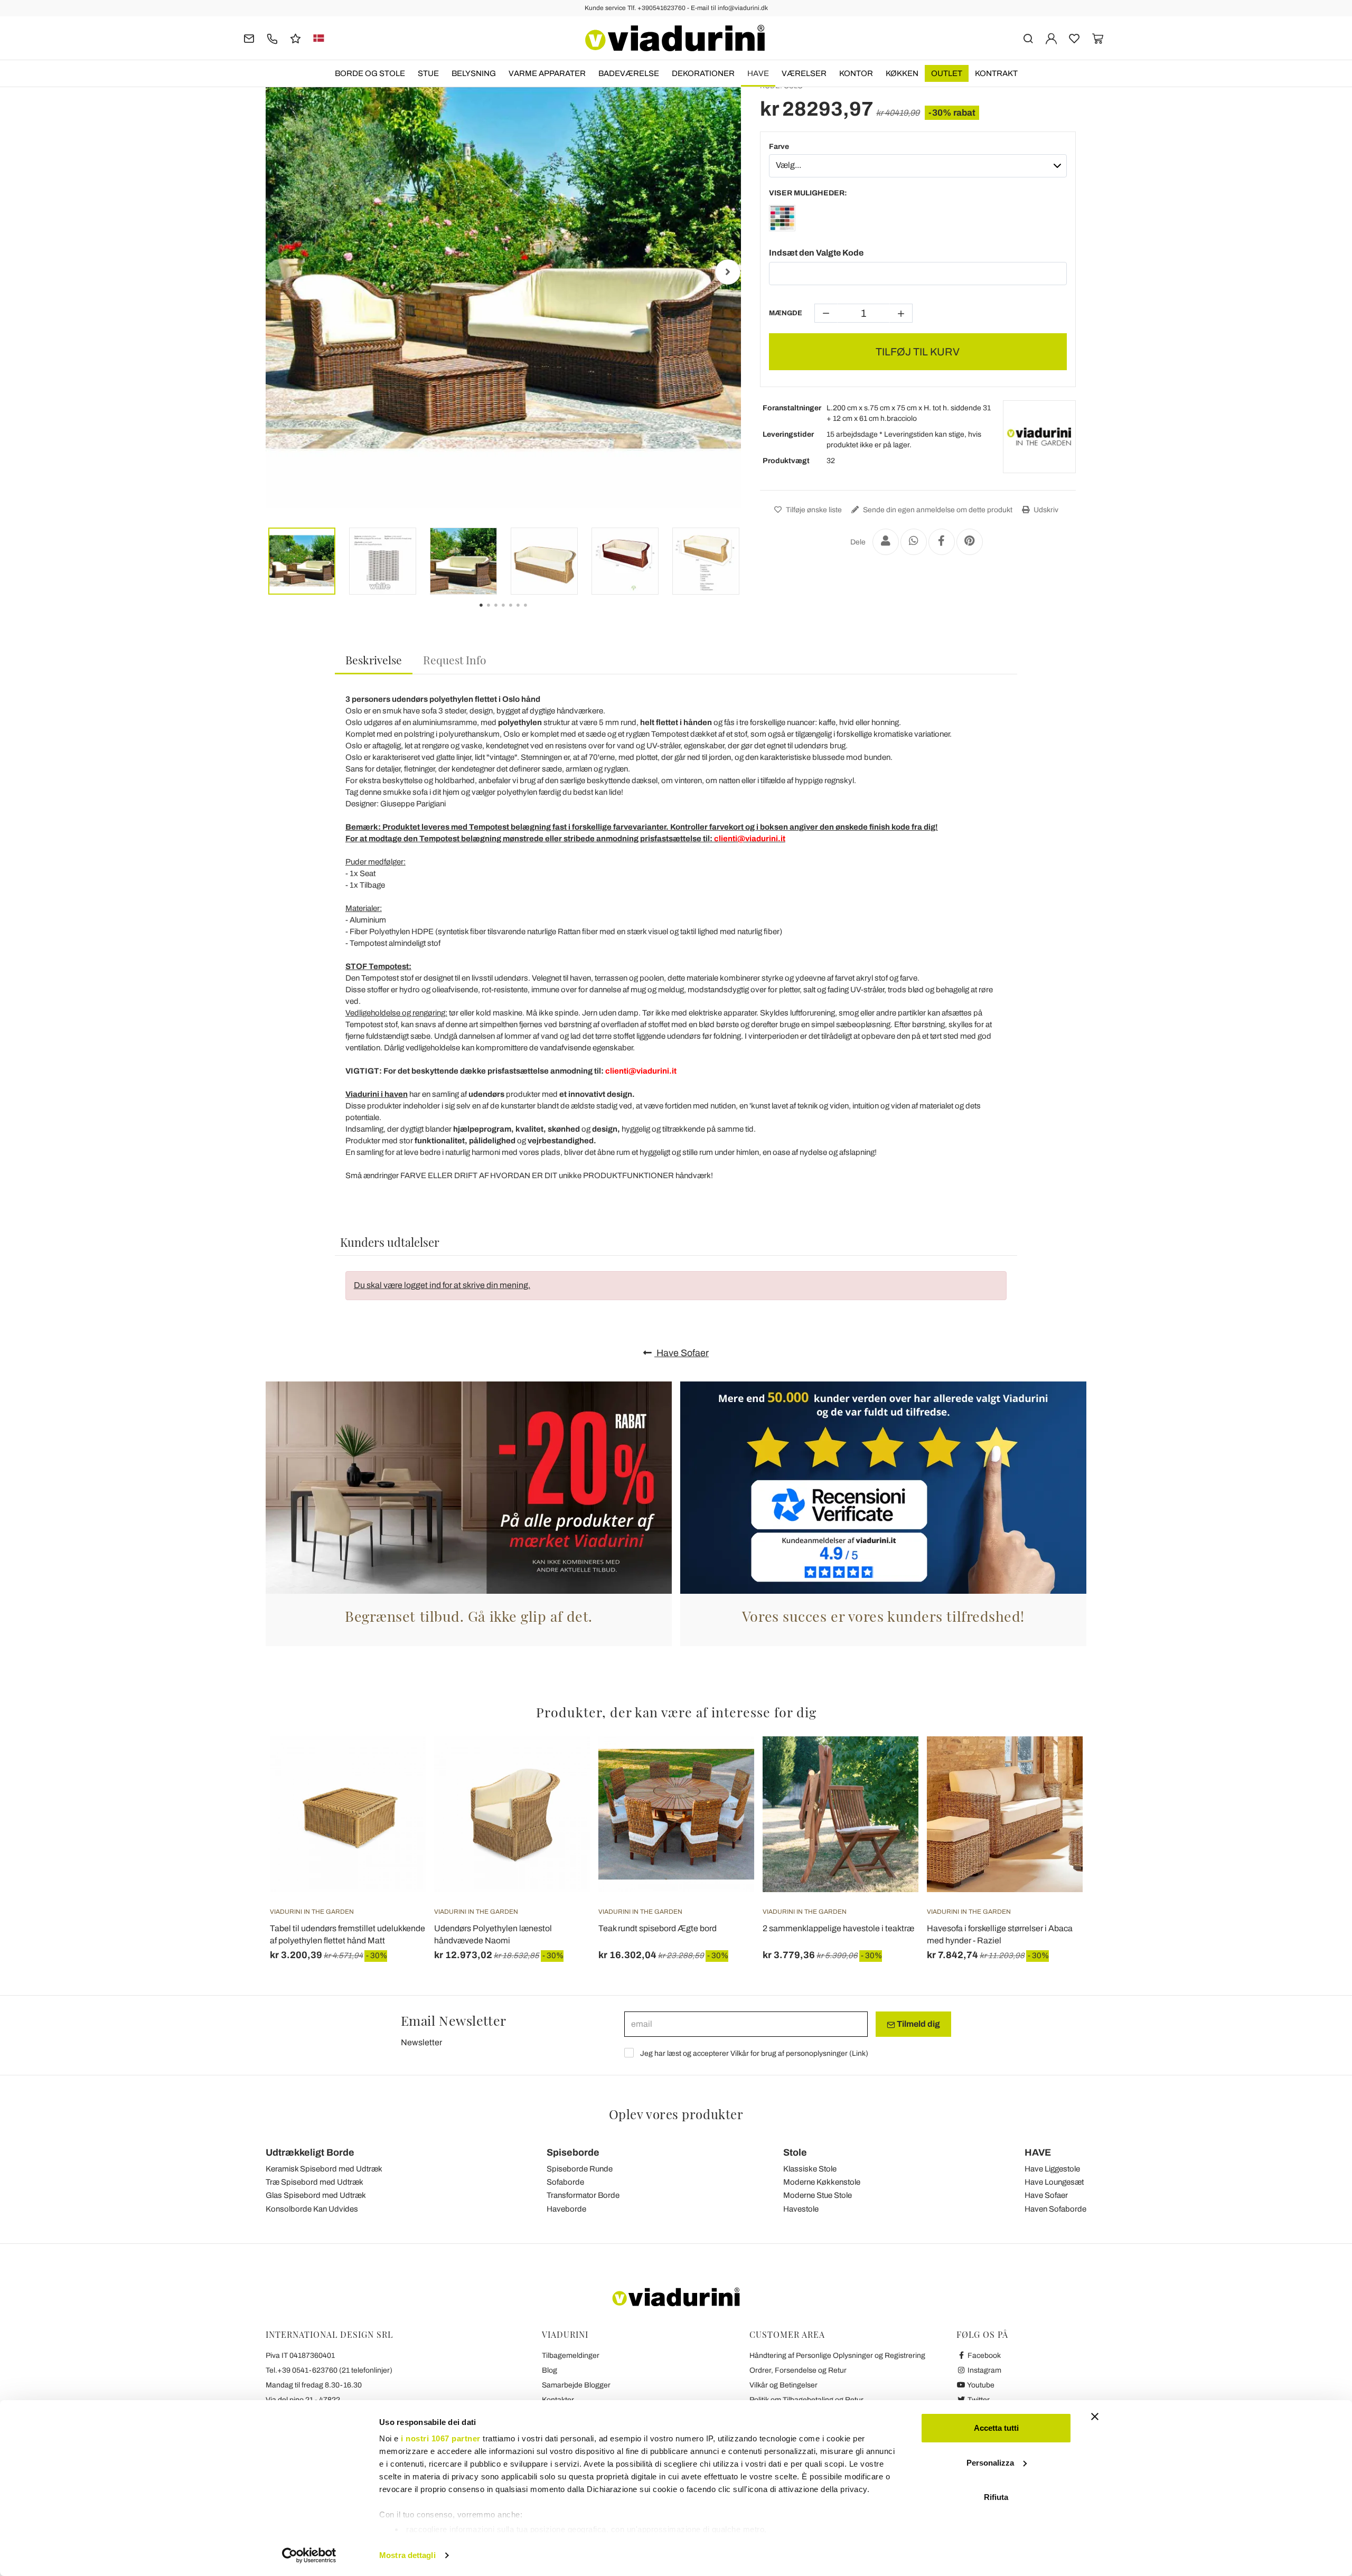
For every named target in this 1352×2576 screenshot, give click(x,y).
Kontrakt (996, 73)
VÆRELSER (804, 73)
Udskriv (1045, 510)
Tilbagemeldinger (571, 2356)
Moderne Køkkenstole (822, 2182)
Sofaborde (565, 2182)
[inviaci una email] (249, 38)
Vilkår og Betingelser (783, 2385)
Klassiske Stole (810, 2169)
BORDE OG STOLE (370, 73)
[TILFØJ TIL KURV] (891, 1763)
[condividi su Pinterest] (970, 542)
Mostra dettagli (407, 2555)
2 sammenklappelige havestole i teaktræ (838, 1928)
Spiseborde (573, 2152)
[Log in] (1051, 38)
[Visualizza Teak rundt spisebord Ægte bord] (727, 1763)
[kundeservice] (272, 38)
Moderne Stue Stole (818, 2195)
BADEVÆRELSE (629, 73)
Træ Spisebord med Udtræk (314, 2182)
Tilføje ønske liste (813, 510)
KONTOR (856, 73)
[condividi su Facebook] (942, 542)
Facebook (983, 2356)
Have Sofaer (682, 1353)
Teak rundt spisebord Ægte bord (658, 1928)
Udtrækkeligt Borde (310, 2152)
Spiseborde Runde (580, 2169)
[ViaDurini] (675, 38)
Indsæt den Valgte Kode (816, 253)
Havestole (801, 2209)
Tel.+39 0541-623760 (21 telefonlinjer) (329, 2370)
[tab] (374, 660)
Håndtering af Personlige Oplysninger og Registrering (837, 2356)
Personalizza (990, 2463)
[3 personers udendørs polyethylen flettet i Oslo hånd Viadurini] (782, 220)
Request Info (455, 660)
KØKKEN (902, 73)
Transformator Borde (583, 2195)
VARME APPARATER (547, 73)
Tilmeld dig (918, 2024)
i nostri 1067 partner (441, 2438)
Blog (550, 2370)
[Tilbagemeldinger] (295, 38)
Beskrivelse (374, 660)
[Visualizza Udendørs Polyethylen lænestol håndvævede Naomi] (563, 1763)
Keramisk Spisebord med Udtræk (324, 2169)
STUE (428, 73)
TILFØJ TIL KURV (918, 352)
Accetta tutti (996, 2428)
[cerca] (1028, 38)
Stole (795, 2152)
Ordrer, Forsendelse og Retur (798, 2370)
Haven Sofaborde (1055, 2209)
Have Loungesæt (1054, 2182)
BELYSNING (474, 73)
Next (728, 272)
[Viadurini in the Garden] (1039, 437)
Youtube (980, 2385)
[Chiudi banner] (1095, 2417)
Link (859, 2053)
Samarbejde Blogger (576, 2385)
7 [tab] (534, 613)
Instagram (984, 2370)
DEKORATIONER (703, 73)
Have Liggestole (1052, 2169)
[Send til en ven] (886, 542)
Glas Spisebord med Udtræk (316, 2195)
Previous (279, 272)
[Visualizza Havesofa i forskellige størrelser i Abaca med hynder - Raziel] (1056, 1763)
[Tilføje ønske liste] (399, 1789)
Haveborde (566, 2209)
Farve (779, 147)
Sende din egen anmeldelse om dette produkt (937, 510)
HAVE (758, 73)
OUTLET (947, 73)
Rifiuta (996, 2497)
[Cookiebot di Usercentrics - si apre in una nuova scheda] (309, 2555)
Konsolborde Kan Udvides (312, 2209)
